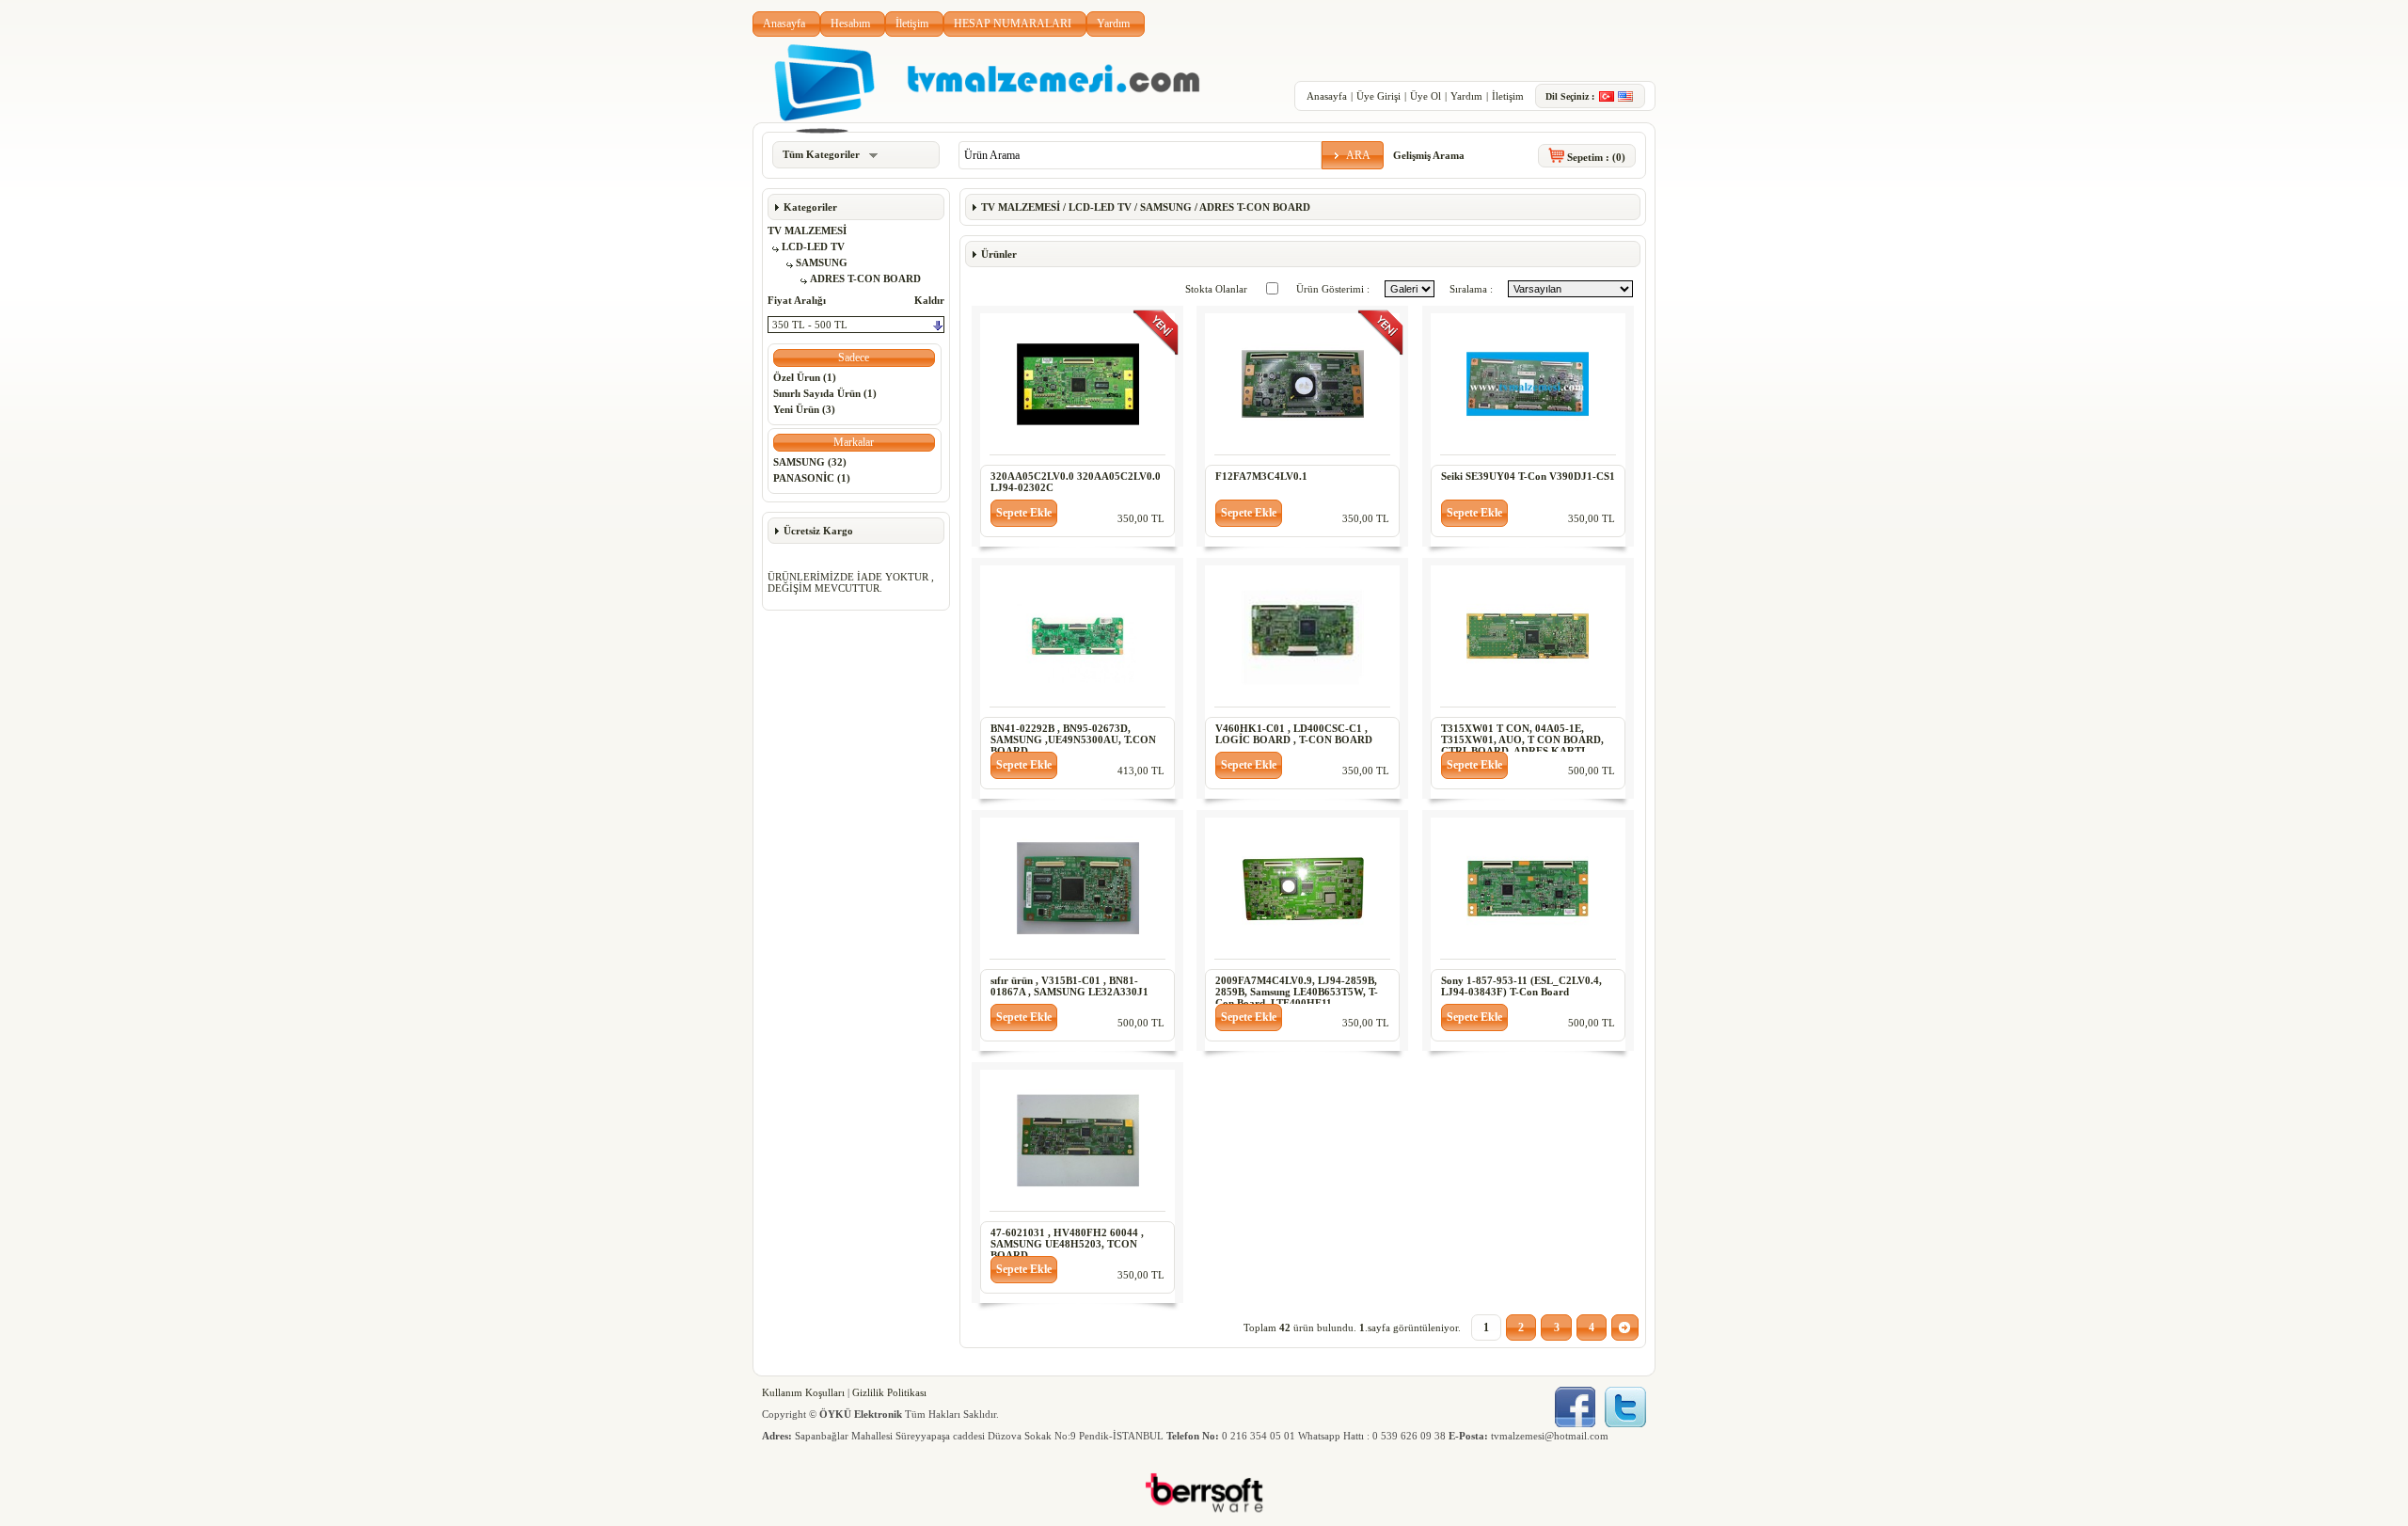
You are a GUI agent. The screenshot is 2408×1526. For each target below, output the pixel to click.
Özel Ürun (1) (805, 377)
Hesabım (850, 24)
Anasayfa (784, 24)
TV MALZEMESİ (807, 230)
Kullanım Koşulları (803, 1392)
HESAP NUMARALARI (1013, 24)
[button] (1353, 155)
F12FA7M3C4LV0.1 (1261, 476)
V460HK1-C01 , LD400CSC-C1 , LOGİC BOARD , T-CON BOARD (1294, 734)
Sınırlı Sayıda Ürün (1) (825, 393)
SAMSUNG (822, 262)
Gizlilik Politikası (889, 1392)
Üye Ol (1426, 96)
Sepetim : (1596, 157)
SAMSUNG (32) (810, 462)
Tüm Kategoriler (821, 154)
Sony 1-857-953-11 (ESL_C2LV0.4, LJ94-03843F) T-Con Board (1521, 986)
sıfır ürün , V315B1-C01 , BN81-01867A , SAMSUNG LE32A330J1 (1069, 986)
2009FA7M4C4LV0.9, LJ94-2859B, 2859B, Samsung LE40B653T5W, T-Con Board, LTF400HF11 (1297, 992)
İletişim (912, 24)
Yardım (1113, 24)
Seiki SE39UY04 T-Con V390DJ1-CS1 (1528, 476)
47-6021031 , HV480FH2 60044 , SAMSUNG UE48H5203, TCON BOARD (1067, 1244)
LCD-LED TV (813, 246)
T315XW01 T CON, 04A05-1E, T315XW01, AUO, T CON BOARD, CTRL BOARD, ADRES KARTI (1522, 739)
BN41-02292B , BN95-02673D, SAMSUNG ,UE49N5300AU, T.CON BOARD (1073, 739)
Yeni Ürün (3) (804, 409)
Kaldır (929, 300)
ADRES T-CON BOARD (865, 278)
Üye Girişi (1378, 96)
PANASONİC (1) (812, 478)
